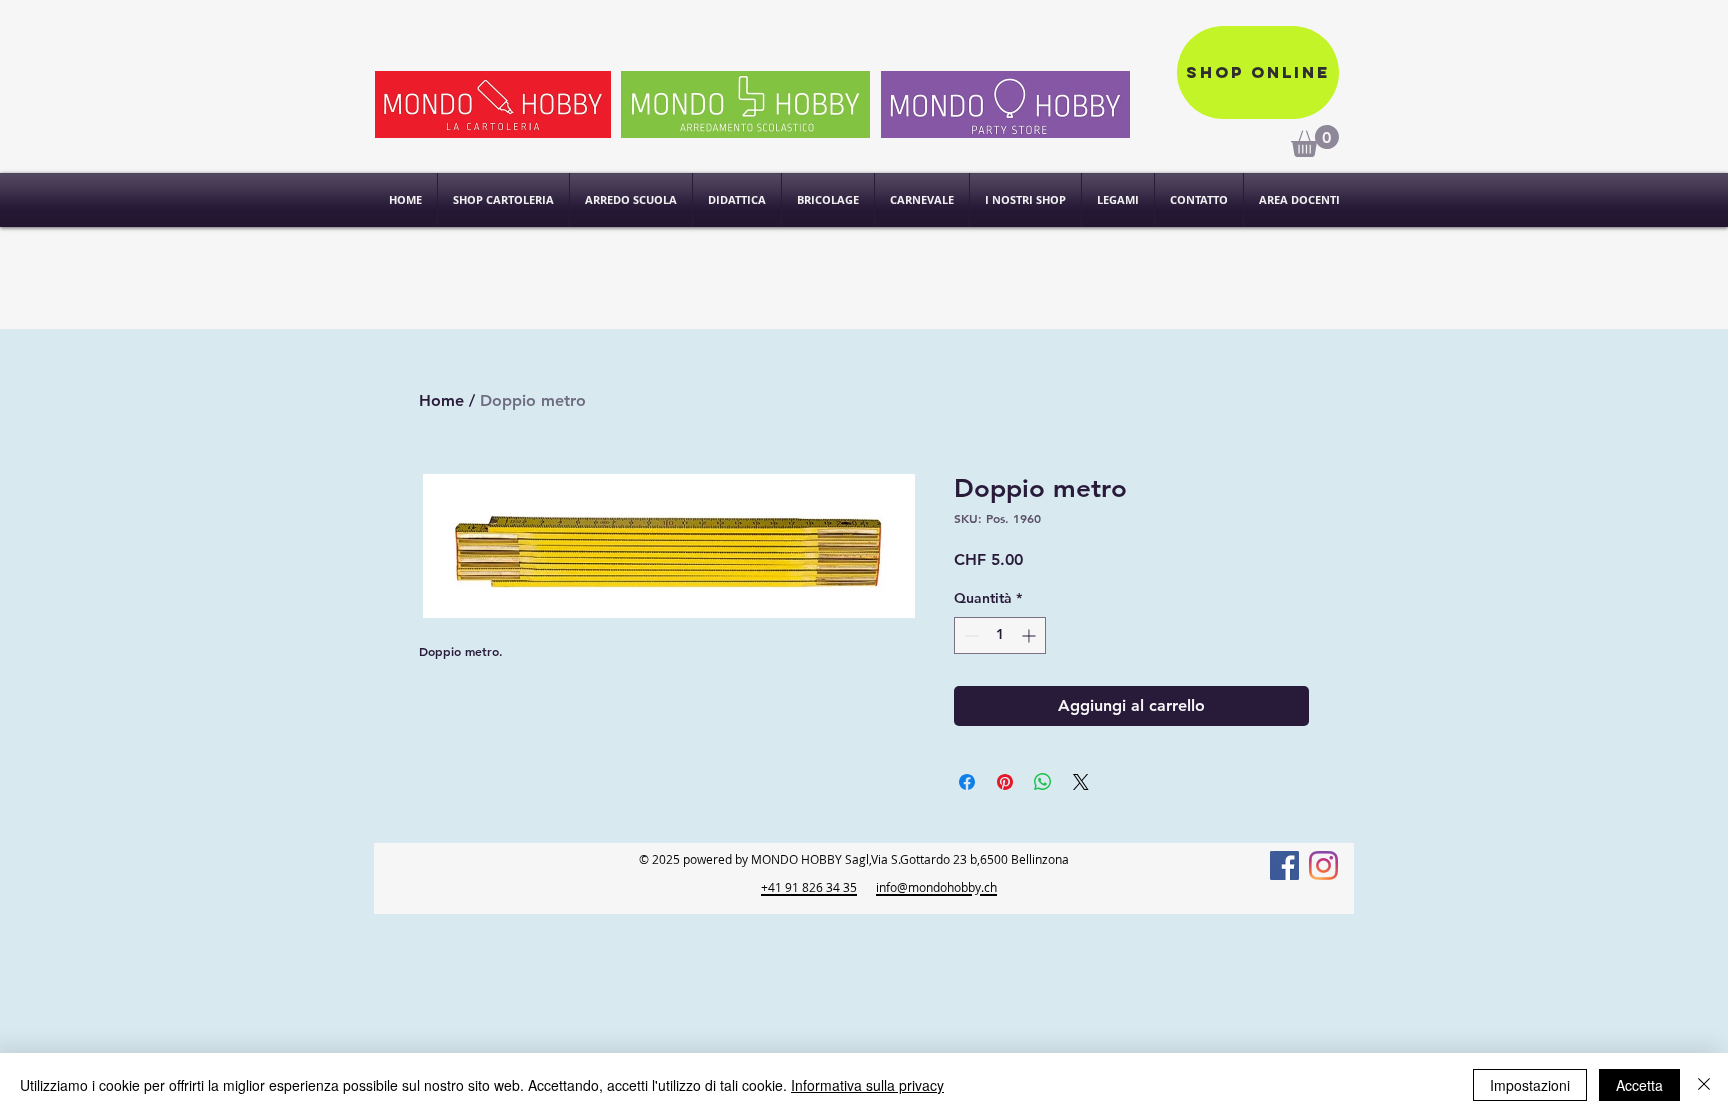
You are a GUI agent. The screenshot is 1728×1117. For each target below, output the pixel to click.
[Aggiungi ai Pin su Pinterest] (1005, 782)
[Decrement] (969, 635)
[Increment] (1030, 635)
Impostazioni (1530, 1085)
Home (441, 400)
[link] (1315, 141)
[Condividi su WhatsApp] (1043, 782)
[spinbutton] (1000, 635)
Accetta (1639, 1085)
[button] (1025, 200)
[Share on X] (1081, 782)
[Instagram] (1323, 865)
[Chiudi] (1704, 1085)
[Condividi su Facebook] (967, 782)
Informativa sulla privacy (867, 1085)
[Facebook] (1284, 865)
